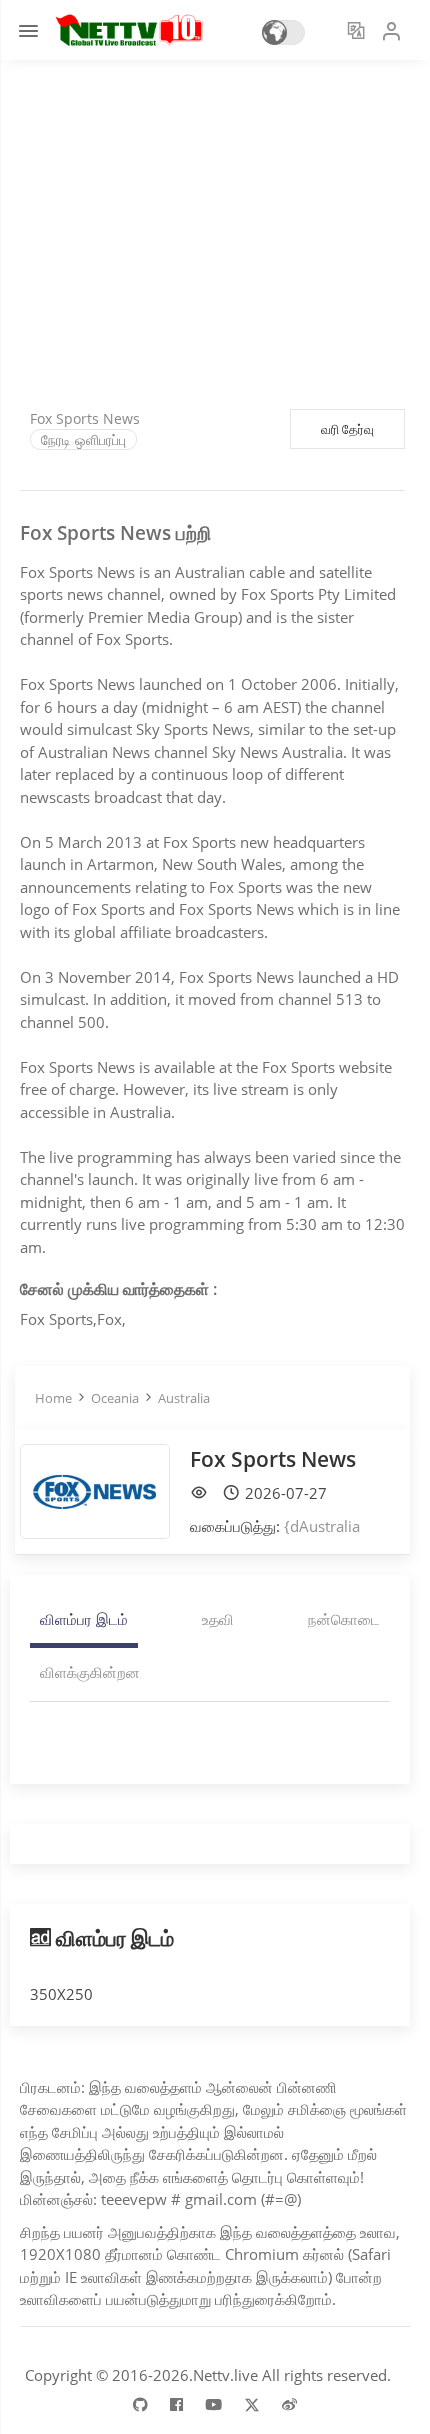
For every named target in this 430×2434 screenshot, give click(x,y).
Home (53, 1398)
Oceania (115, 1398)
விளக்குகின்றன (90, 1672)
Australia (184, 1398)
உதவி (218, 1619)
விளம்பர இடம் (84, 1619)
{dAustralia (322, 1526)
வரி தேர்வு (347, 429)
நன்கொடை (344, 1619)
